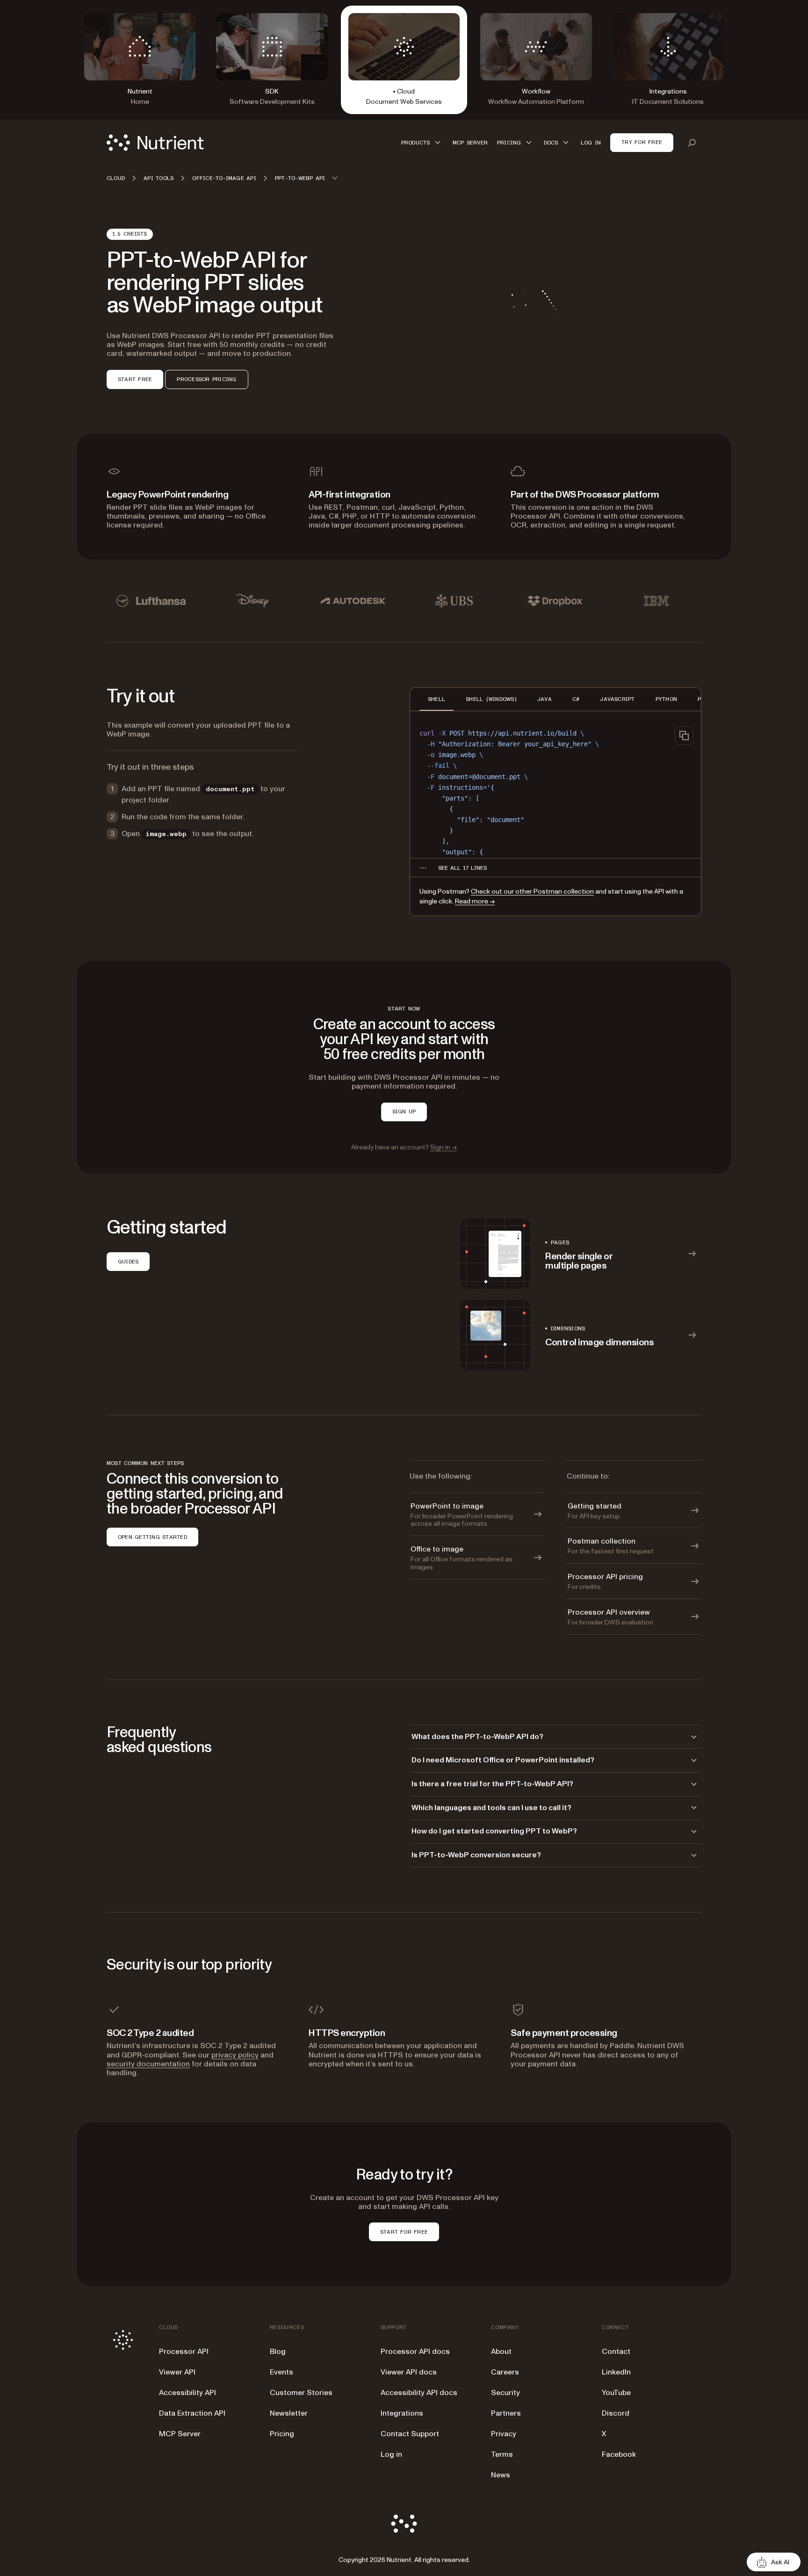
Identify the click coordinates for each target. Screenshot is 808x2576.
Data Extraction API (192, 2413)
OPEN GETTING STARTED (152, 1537)
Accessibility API (188, 2393)
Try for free (642, 142)
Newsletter (289, 2413)
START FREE (135, 379)
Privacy (504, 2434)
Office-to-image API (224, 178)
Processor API (184, 2352)
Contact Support (410, 2434)
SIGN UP (404, 1111)
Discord (616, 2413)
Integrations (402, 2413)
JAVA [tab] (545, 699)
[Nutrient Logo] (155, 143)
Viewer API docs (409, 2372)
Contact (616, 2352)
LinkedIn (616, 2372)
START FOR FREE (404, 2232)
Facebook (619, 2454)
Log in (391, 2454)
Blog (278, 2352)
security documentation (148, 2064)
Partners (506, 2413)
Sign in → (444, 1147)
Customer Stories (301, 2393)
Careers (505, 2372)
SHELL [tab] (436, 699)
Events (281, 2372)
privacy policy (235, 2055)
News (501, 2475)
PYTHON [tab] (666, 699)
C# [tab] (576, 699)
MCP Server (180, 2434)
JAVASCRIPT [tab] (617, 699)
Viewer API (177, 2372)
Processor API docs (415, 2352)
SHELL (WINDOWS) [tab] (491, 699)
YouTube (616, 2393)
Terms (502, 2454)
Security (505, 2393)
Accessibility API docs (419, 2393)
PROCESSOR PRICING (206, 379)
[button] (422, 142)
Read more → (475, 901)
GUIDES (128, 1262)
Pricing (282, 2434)
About (501, 2352)
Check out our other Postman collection (532, 891)
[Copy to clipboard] (684, 736)
